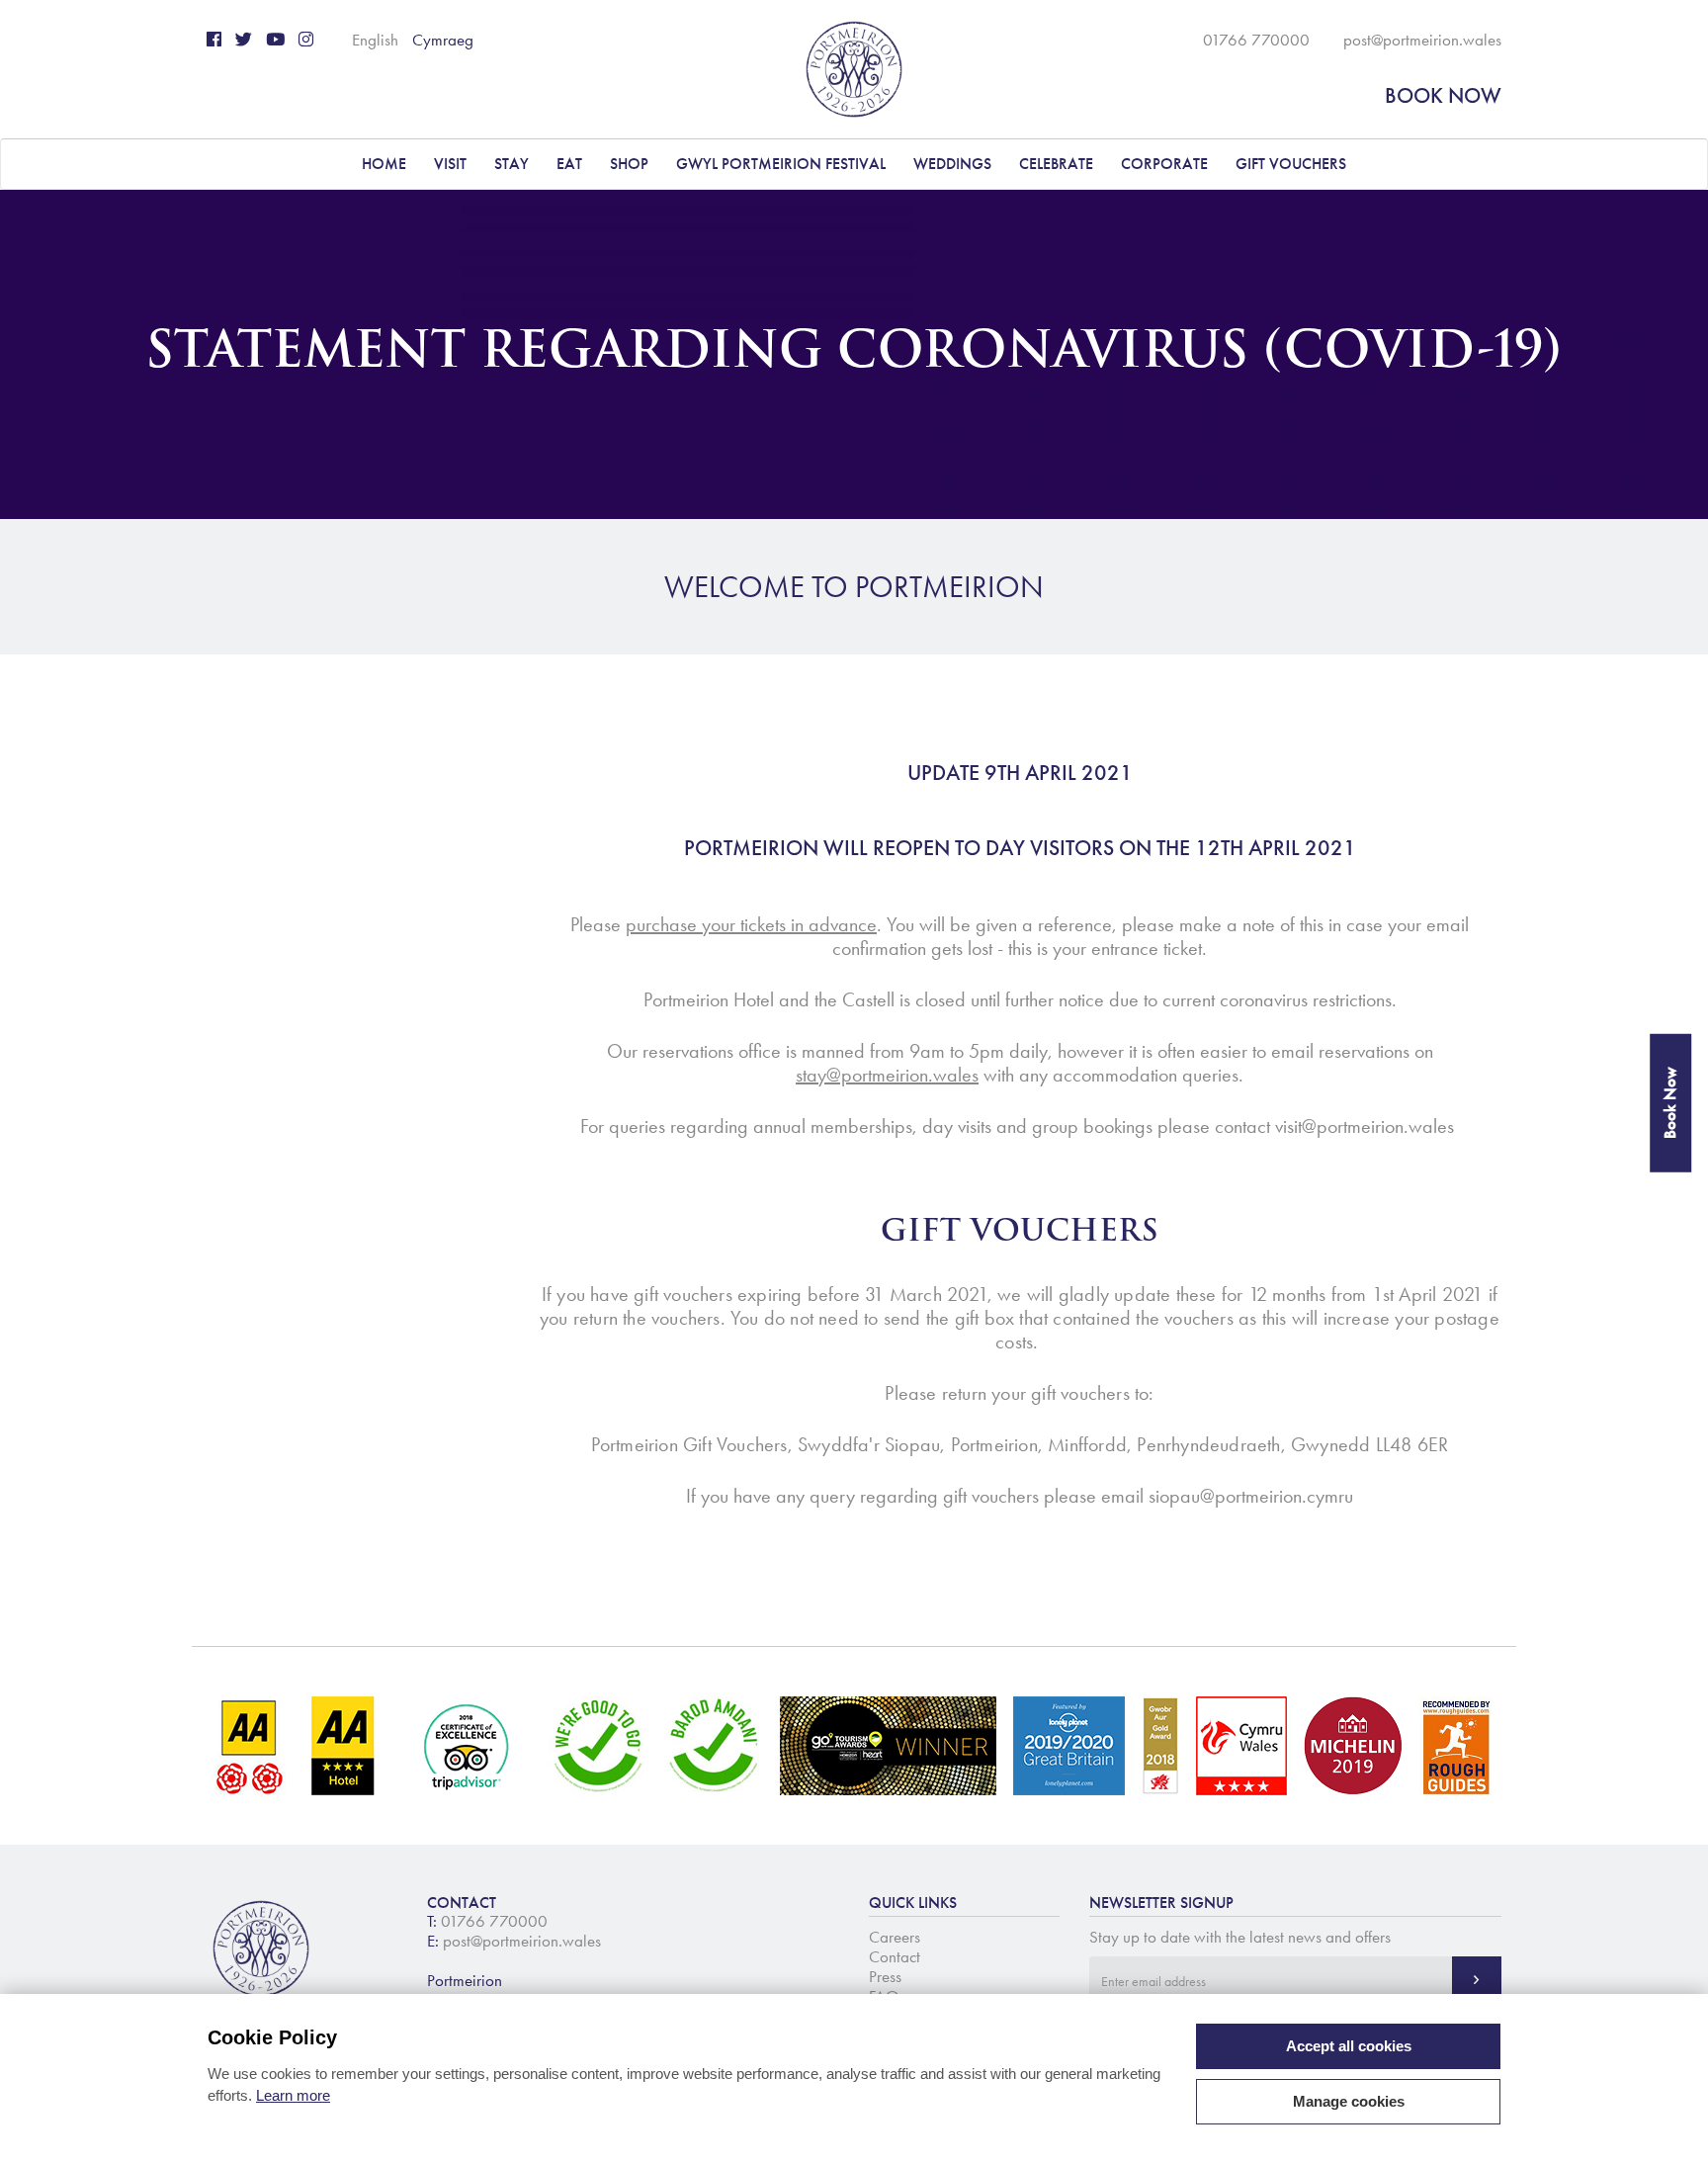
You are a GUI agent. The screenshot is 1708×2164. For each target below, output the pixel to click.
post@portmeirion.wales (1422, 40)
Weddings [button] (952, 164)
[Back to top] (1668, 2124)
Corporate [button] (1164, 164)
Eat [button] (569, 164)
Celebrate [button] (1056, 164)
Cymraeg (443, 40)
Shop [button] (629, 164)
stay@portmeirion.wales (887, 1075)
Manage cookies (1349, 2101)
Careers (895, 1937)
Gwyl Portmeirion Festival (781, 164)
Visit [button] (450, 164)
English (375, 40)
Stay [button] (512, 164)
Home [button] (384, 164)
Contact (895, 1956)
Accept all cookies (1349, 2046)
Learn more (293, 2095)
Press (885, 1976)
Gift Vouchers (1291, 164)
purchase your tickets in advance (751, 924)
